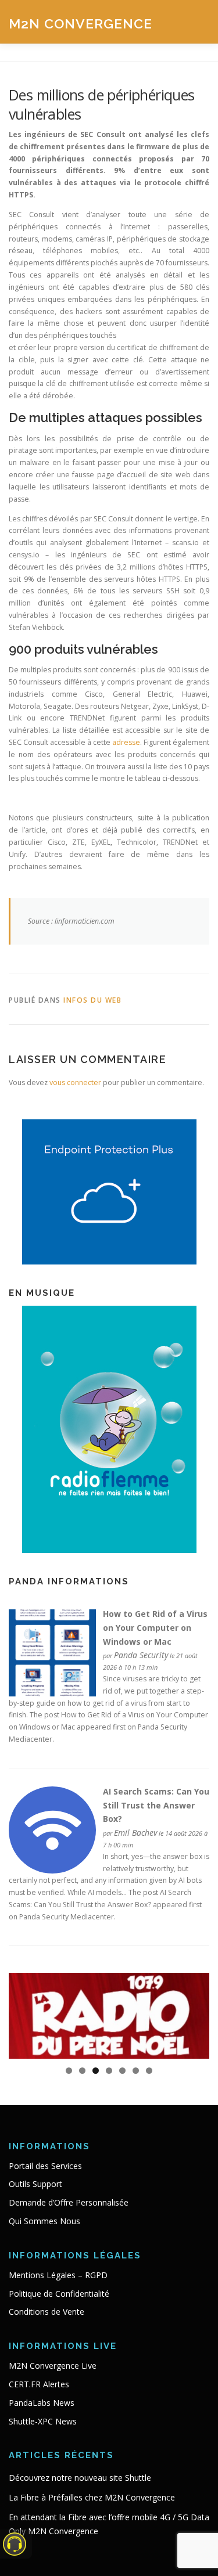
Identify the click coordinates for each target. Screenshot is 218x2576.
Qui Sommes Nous (44, 2221)
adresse (126, 742)
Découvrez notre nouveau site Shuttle (80, 2478)
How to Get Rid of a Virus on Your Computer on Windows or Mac (155, 1628)
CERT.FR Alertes (39, 2384)
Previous (23, 2013)
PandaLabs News (42, 2403)
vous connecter (75, 1082)
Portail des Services (45, 2166)
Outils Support (35, 2184)
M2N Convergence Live (53, 2366)
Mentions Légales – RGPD (58, 2275)
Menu (199, 22)
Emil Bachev (135, 1833)
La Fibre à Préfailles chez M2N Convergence (92, 2497)
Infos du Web (92, 1000)
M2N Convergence (81, 23)
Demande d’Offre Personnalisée (69, 2202)
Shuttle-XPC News (43, 2421)
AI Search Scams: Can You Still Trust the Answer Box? (156, 1805)
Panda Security (141, 1655)
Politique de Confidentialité (59, 2294)
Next (195, 2013)
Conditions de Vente (47, 2312)
